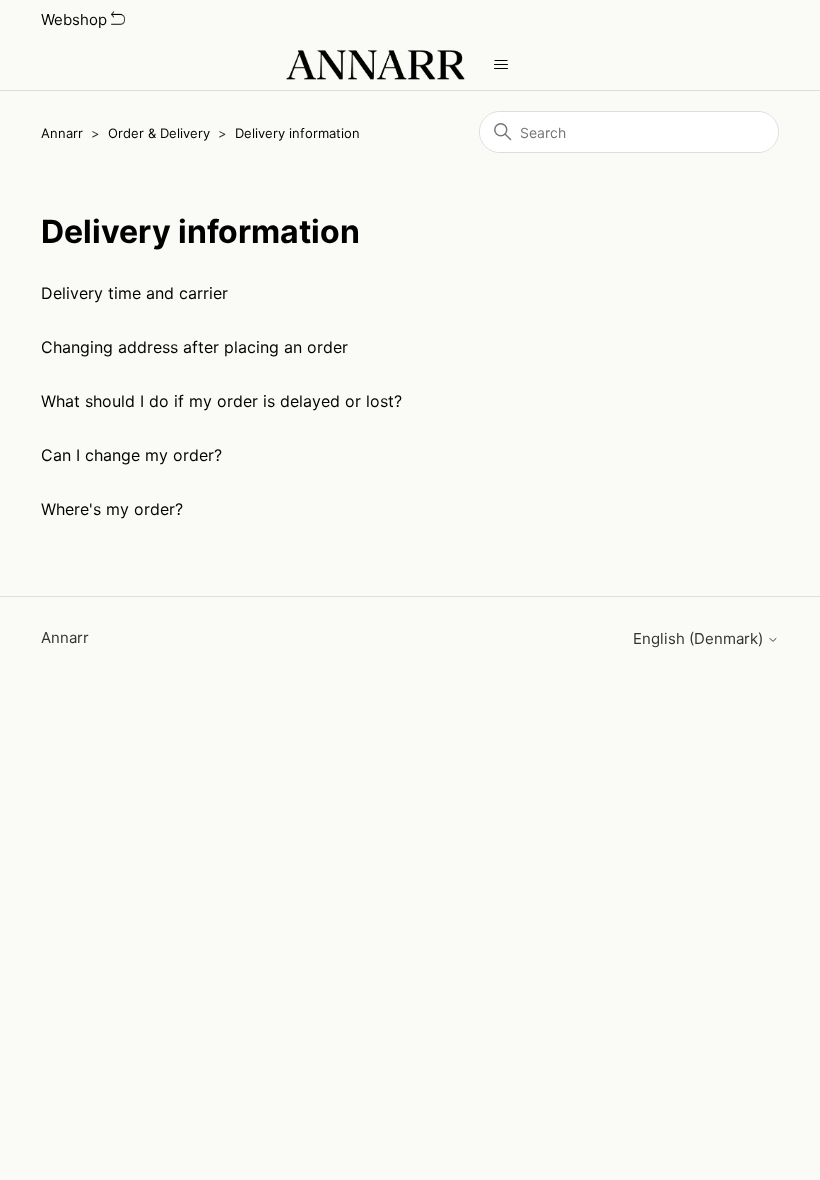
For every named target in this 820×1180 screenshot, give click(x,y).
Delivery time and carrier (134, 293)
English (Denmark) (700, 638)
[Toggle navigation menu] (500, 65)
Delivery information (297, 133)
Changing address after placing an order (194, 347)
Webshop (76, 19)
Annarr (62, 133)
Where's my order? (112, 509)
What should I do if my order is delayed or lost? (221, 401)
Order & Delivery (159, 133)
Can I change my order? (131, 455)
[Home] (375, 65)
